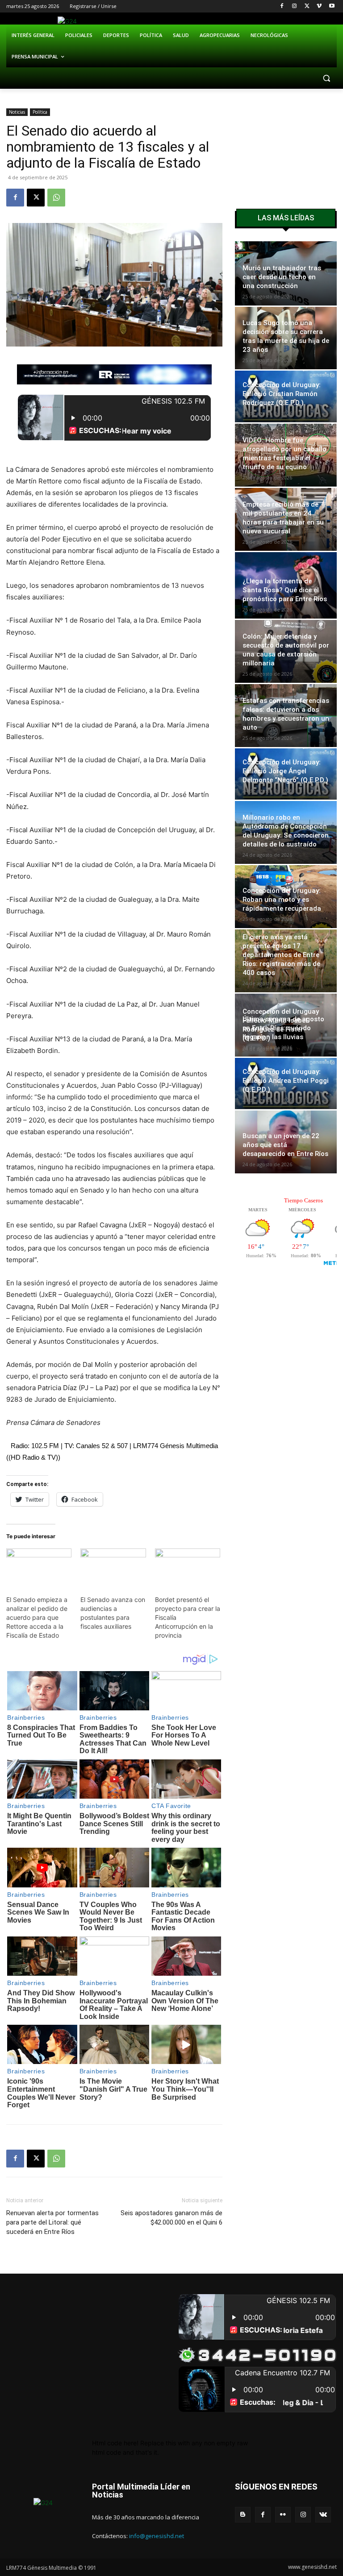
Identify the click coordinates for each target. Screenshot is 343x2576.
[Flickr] (283, 2515)
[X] (307, 6)
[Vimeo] (319, 6)
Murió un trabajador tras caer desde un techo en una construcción (282, 277)
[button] (326, 78)
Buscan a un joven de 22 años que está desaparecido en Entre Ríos (285, 1145)
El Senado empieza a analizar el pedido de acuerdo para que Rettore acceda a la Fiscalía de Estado (37, 1617)
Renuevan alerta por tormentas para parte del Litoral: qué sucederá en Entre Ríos (52, 2222)
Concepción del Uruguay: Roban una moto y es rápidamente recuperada (282, 900)
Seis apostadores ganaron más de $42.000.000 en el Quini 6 (171, 2218)
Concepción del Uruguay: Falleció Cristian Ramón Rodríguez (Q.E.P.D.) (282, 394)
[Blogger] (243, 2515)
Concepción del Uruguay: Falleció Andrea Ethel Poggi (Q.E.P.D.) (286, 1081)
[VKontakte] (323, 2515)
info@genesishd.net (157, 2536)
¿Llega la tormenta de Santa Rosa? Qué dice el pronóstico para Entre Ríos (285, 590)
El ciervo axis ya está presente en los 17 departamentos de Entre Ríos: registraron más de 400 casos (281, 955)
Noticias (17, 112)
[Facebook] (282, 6)
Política (40, 112)
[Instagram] (295, 6)
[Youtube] (332, 6)
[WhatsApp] (56, 198)
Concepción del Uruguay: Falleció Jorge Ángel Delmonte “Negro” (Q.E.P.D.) (285, 771)
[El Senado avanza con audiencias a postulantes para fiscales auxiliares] (113, 1567)
